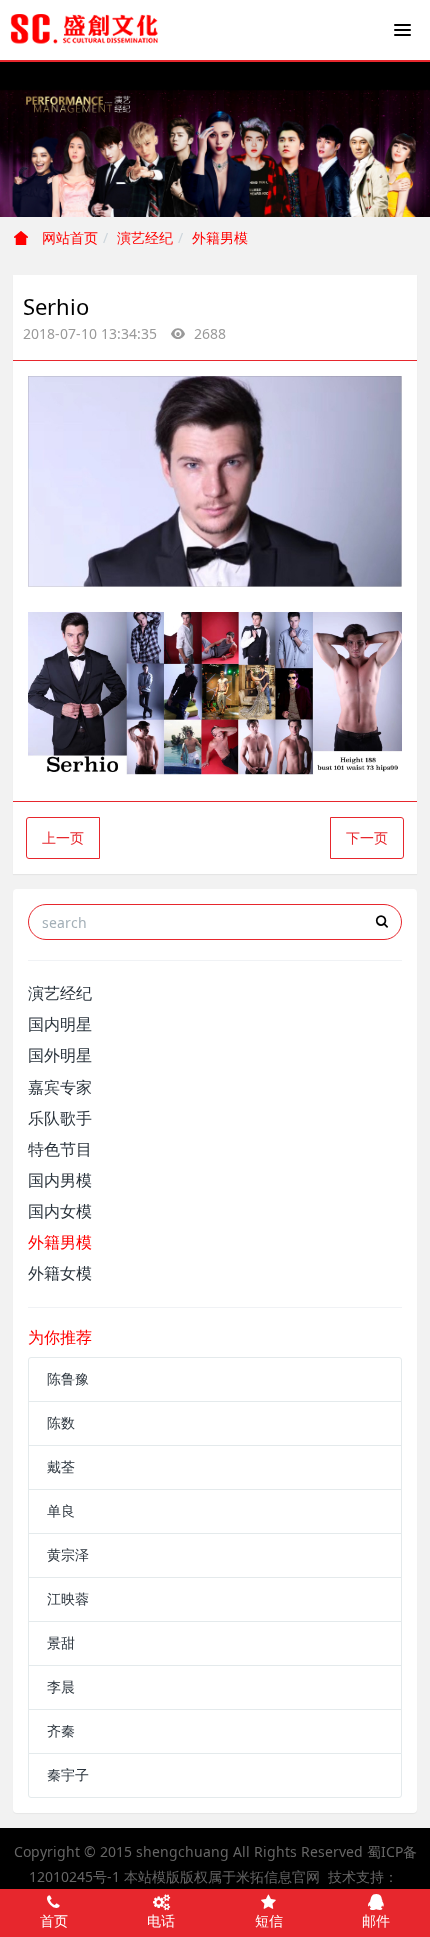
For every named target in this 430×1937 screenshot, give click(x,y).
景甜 (61, 1642)
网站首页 (68, 237)
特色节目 (60, 1149)
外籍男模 (220, 237)
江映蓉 (68, 1598)
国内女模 (60, 1211)
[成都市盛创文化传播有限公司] (85, 30)
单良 (61, 1510)
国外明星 (60, 1055)
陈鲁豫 (68, 1378)
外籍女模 (60, 1273)
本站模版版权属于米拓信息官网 (222, 1876)
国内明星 (60, 1024)
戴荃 (61, 1466)
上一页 (63, 837)
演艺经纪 (145, 237)
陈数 (61, 1422)
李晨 (61, 1686)
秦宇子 (68, 1774)
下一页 (367, 837)
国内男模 (60, 1180)
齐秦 (61, 1730)
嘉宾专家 (60, 1087)
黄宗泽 (68, 1554)
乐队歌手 (60, 1118)
